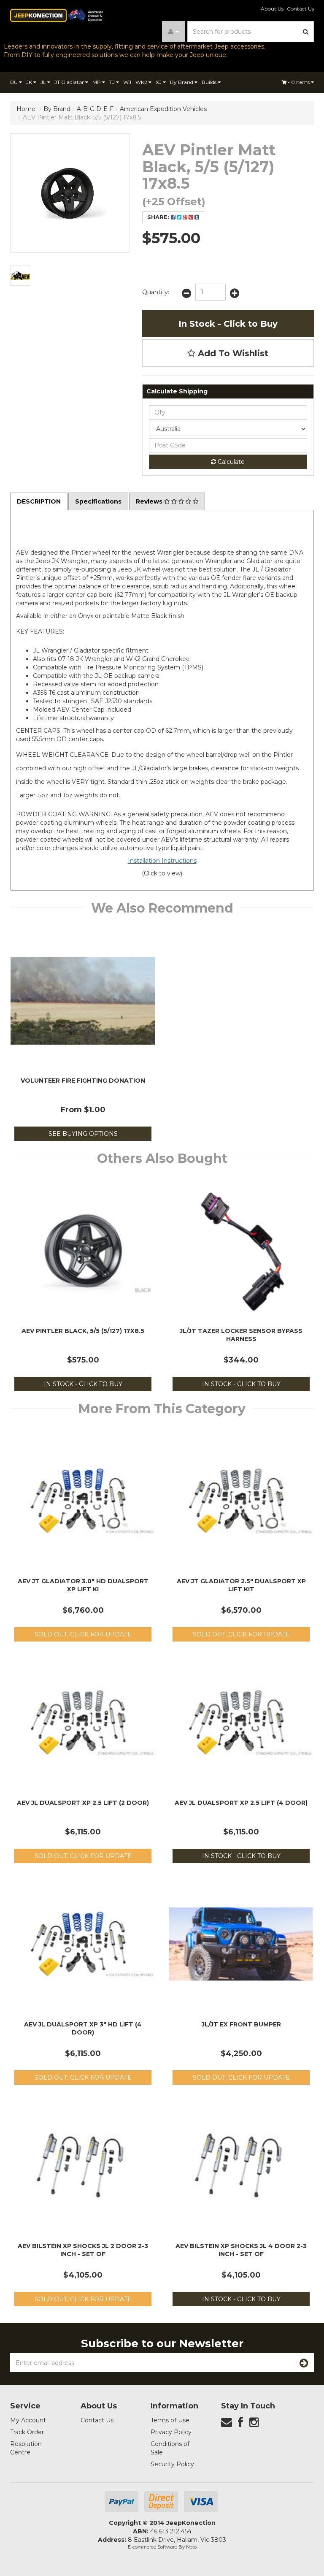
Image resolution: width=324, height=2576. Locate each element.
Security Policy (172, 2464)
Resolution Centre (26, 2448)
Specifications (98, 501)
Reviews (150, 501)
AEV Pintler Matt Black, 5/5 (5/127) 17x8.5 (82, 117)
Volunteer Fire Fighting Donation (83, 1081)
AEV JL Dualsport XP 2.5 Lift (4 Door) (241, 1803)
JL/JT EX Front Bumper (241, 2024)
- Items (299, 82)
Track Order (27, 2432)
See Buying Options (83, 1134)
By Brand (182, 82)
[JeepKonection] (57, 15)
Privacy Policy (171, 2432)
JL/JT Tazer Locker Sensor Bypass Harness (241, 1335)
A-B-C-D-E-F (95, 109)
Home (26, 109)
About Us (272, 9)
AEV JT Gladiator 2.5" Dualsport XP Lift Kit (241, 1585)
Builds (210, 82)
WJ (127, 82)
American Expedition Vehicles (163, 109)
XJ (159, 82)
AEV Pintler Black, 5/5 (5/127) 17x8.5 (83, 1331)
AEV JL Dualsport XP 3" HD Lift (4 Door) (83, 2028)
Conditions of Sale (170, 2448)
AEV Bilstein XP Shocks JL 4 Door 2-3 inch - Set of (241, 2250)
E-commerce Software (153, 2547)
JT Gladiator (70, 82)
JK (30, 82)
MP (97, 82)
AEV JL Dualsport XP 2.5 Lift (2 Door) (83, 1803)
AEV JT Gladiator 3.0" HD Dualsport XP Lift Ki (83, 1585)
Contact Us (300, 9)
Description (39, 501)
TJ (113, 82)
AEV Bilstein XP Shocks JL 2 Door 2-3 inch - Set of (83, 2250)
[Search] (306, 32)
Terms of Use (170, 2420)
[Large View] (20, 276)
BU (15, 82)
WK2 (142, 82)
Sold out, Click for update (83, 1634)
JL (44, 82)
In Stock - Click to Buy (228, 324)
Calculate (230, 462)
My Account (28, 2420)
